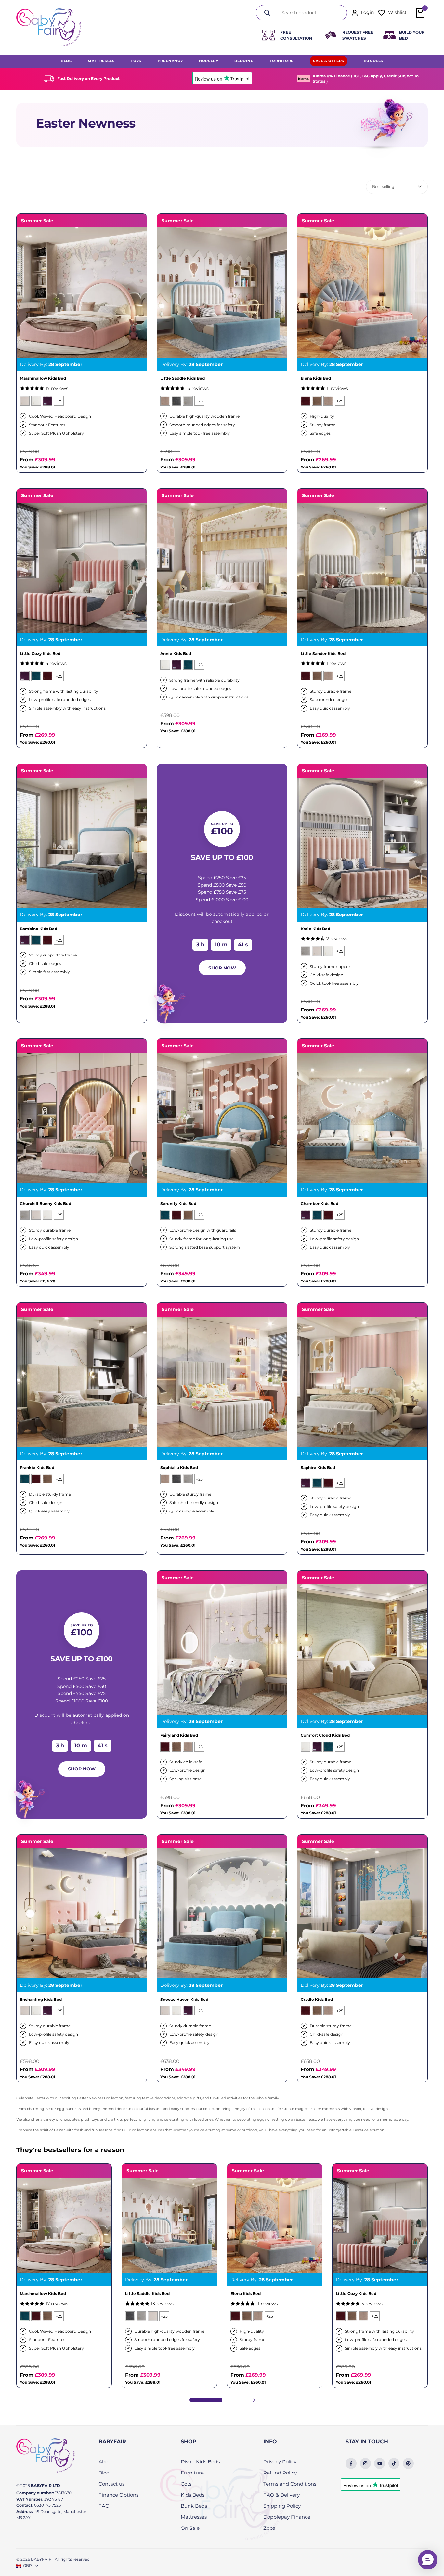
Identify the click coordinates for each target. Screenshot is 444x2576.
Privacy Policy (280, 2462)
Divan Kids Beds (200, 2462)
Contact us (111, 2484)
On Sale (190, 2528)
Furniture (192, 2473)
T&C (366, 76)
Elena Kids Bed (316, 378)
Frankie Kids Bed (37, 1468)
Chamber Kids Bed (320, 1204)
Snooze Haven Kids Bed (184, 2000)
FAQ (104, 2506)
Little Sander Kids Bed (323, 654)
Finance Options (118, 2495)
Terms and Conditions (290, 2484)
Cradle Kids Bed (317, 2000)
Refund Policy (280, 2473)
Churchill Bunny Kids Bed (46, 1204)
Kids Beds (193, 2495)
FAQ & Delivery (281, 2495)
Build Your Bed (412, 35)
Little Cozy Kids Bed (40, 654)
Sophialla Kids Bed (179, 1468)
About (106, 2462)
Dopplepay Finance (287, 2517)
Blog (104, 2473)
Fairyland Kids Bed (179, 1735)
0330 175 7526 (47, 2505)
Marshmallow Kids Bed (43, 378)
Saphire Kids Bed (318, 1468)
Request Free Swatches (358, 35)
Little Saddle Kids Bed (183, 378)
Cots (186, 2484)
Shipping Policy (282, 2506)
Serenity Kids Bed (178, 1204)
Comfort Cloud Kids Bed (325, 1735)
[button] (428, 2560)
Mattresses (194, 2517)
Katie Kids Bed (315, 929)
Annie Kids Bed (176, 654)
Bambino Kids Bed (39, 929)
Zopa (269, 2528)
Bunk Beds (194, 2506)
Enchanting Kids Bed (41, 2000)
